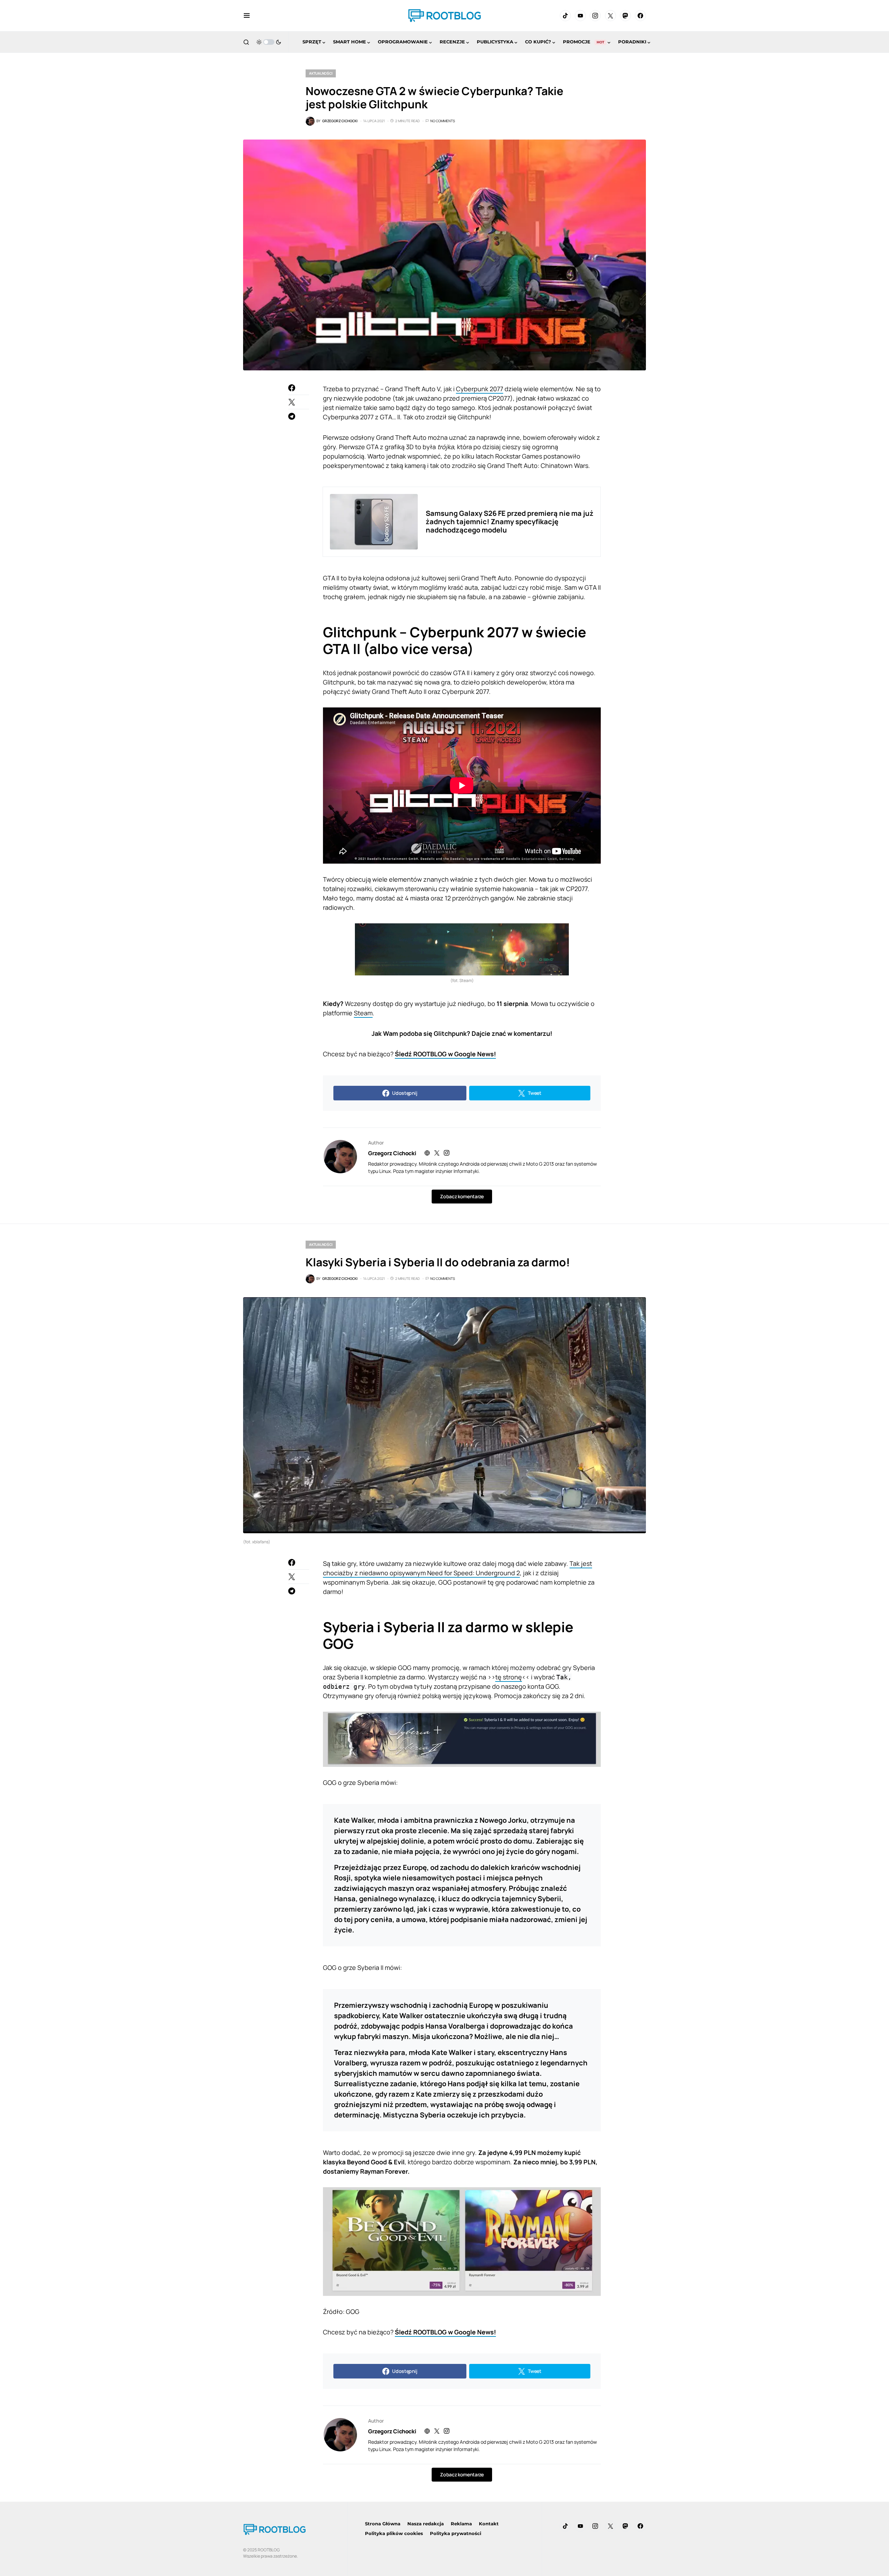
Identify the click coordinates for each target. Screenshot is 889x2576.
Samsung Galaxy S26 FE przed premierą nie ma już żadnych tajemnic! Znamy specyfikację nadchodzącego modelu (510, 522)
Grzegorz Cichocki (392, 1153)
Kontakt (489, 2524)
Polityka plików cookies (394, 2533)
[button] (247, 16)
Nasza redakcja (426, 2524)
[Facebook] (640, 16)
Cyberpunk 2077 (480, 389)
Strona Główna (383, 2524)
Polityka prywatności (456, 2533)
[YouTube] (580, 16)
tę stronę (509, 1677)
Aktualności (321, 73)
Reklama (461, 2524)
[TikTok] (565, 16)
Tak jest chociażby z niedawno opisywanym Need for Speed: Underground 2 (458, 1568)
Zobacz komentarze (462, 1196)
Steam (363, 1013)
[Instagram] (595, 16)
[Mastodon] (625, 16)
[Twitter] (610, 16)
